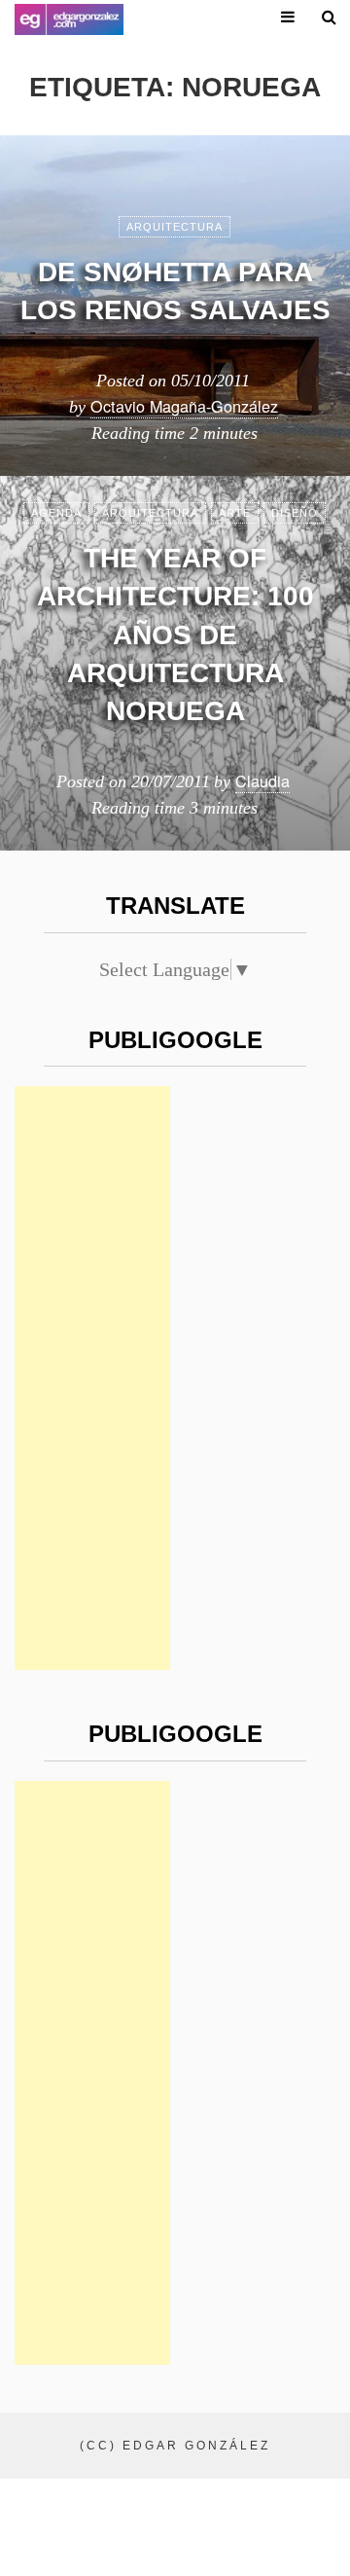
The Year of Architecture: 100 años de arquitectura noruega (175, 635)
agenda (56, 513)
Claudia (262, 780)
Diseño (295, 513)
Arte (235, 513)
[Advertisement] (92, 1378)
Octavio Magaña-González (184, 406)
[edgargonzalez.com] (69, 19)
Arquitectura (175, 227)
